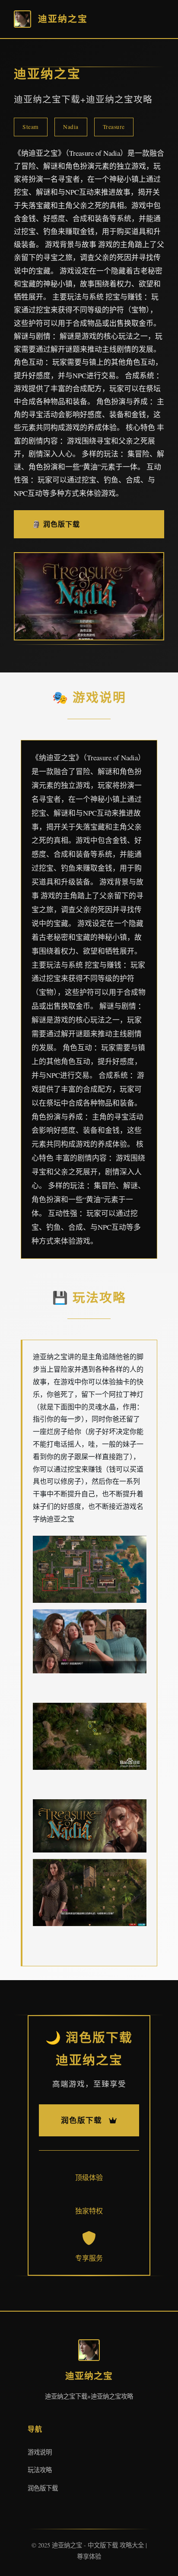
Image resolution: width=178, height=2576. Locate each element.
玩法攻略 (40, 2470)
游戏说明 (40, 2452)
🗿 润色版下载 (56, 524)
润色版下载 (43, 2488)
